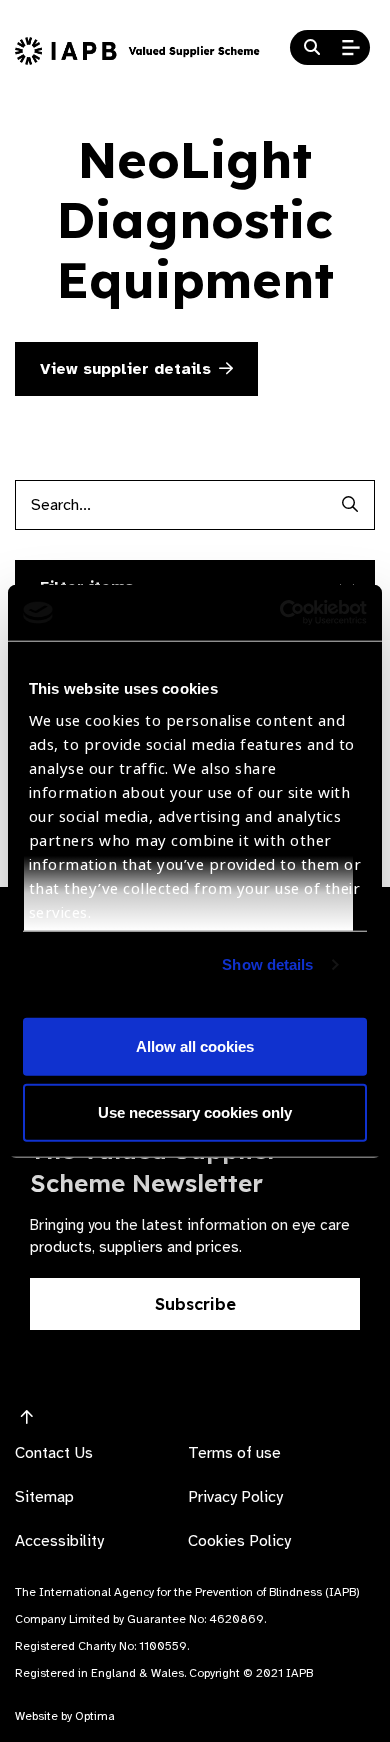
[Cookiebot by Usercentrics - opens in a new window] (280, 613)
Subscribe (195, 1304)
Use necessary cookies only (195, 1111)
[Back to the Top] (27, 1418)
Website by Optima (65, 1716)
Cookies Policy (239, 1541)
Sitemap (44, 1497)
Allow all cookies (195, 1046)
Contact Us (54, 1453)
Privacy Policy (235, 1497)
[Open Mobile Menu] (351, 48)
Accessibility (59, 1541)
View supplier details (125, 369)
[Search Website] (312, 48)
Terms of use (234, 1453)
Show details (267, 964)
